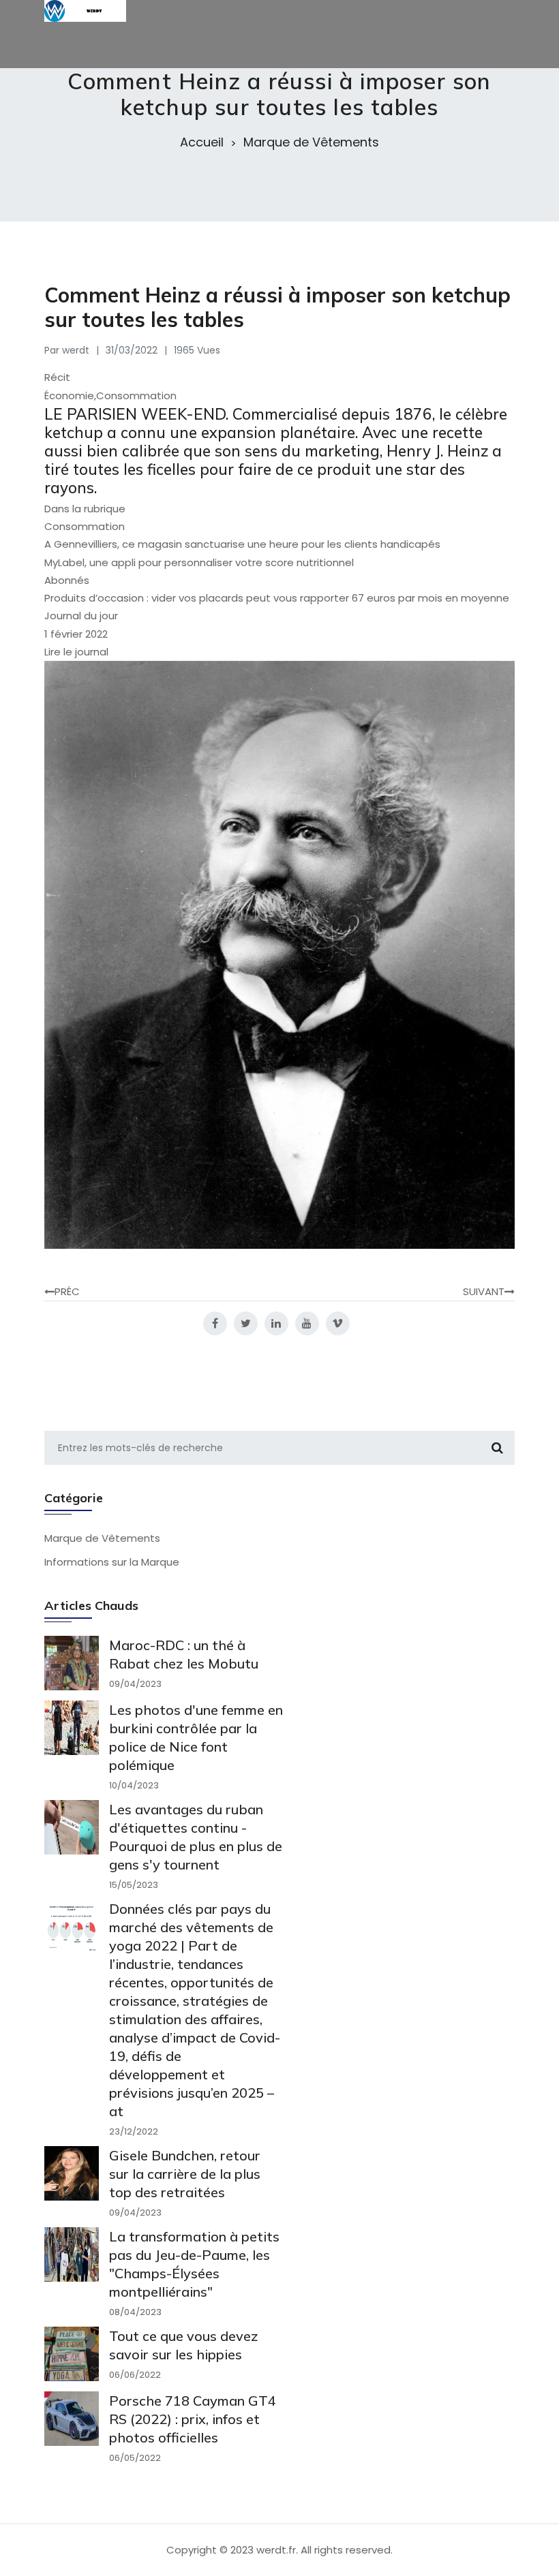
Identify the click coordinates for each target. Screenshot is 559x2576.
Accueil (202, 142)
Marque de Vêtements (311, 142)
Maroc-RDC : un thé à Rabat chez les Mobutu (184, 1654)
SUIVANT (484, 1291)
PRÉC (67, 1291)
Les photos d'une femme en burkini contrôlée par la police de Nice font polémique (196, 1737)
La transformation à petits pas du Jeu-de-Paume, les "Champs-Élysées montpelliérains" (194, 2264)
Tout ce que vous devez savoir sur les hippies (184, 2345)
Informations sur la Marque (112, 1562)
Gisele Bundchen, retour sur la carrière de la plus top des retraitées (185, 2174)
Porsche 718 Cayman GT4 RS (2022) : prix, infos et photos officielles (193, 2419)
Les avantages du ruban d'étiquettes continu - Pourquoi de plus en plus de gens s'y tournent (196, 1837)
